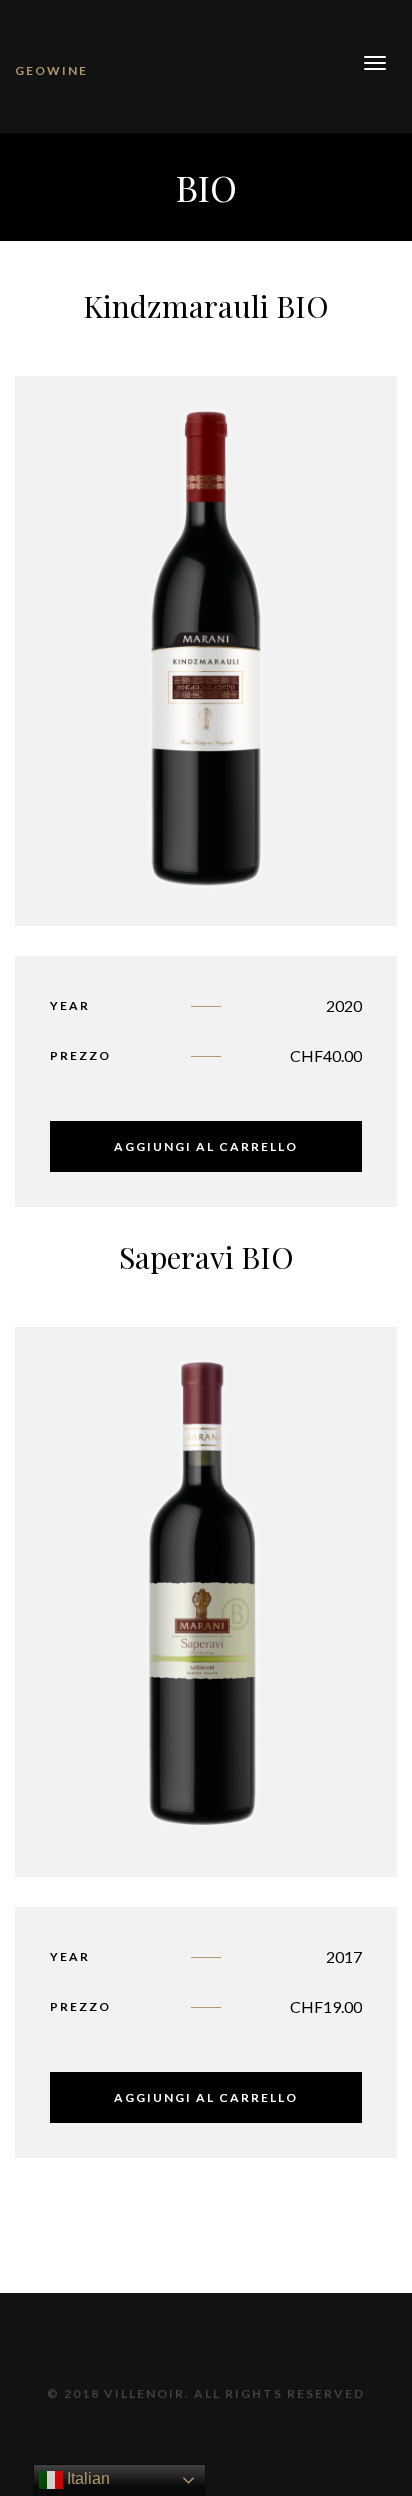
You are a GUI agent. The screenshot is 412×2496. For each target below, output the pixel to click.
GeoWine (51, 70)
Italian (86, 2478)
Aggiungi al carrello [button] (206, 1146)
